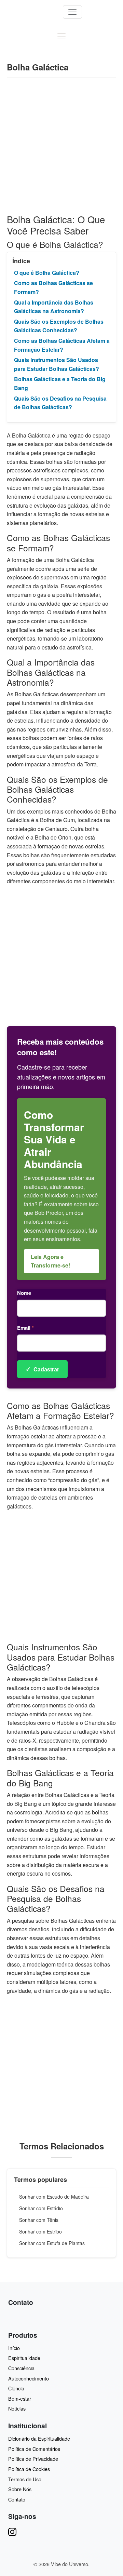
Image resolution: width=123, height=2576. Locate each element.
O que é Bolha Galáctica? (47, 273)
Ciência (16, 2388)
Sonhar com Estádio (41, 2208)
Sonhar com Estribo (40, 2231)
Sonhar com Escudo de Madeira (54, 2197)
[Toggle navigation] (72, 12)
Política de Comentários (34, 2449)
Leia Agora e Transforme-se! (50, 1261)
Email (25, 1328)
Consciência (21, 2368)
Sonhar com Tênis (39, 2220)
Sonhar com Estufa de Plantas (52, 2243)
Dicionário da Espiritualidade (39, 2438)
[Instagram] (12, 2531)
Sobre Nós (20, 2489)
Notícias (17, 2408)
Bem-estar (20, 2398)
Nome (24, 1293)
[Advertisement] (61, 150)
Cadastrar (42, 1369)
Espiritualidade (24, 2358)
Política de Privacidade (33, 2459)
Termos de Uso (25, 2479)
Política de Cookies (29, 2469)
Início (14, 2348)
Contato (17, 2499)
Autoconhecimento (29, 2378)
